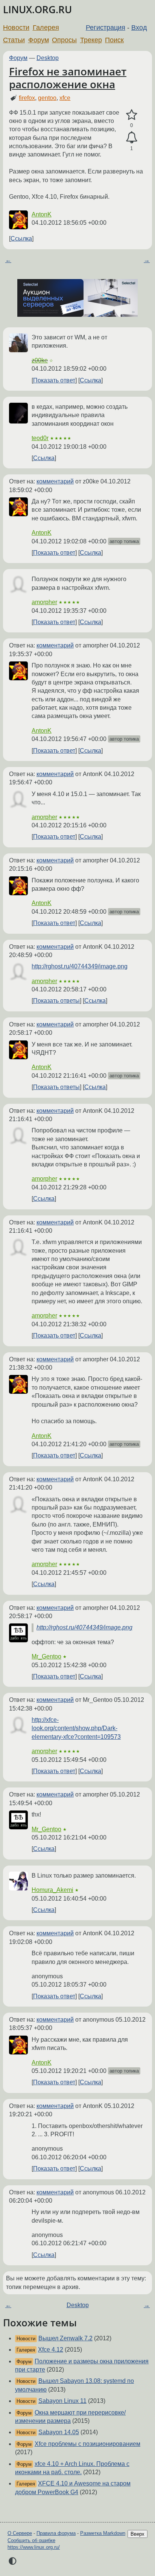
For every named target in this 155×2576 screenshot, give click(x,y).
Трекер (91, 40)
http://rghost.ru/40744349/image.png (80, 966)
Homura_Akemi (52, 1890)
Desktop (48, 58)
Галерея (46, 28)
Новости (16, 28)
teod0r (40, 438)
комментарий (55, 481)
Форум (39, 40)
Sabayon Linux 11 (62, 2401)
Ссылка (21, 239)
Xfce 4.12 (51, 2350)
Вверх (138, 2534)
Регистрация (106, 28)
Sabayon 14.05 (59, 2432)
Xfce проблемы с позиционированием (87, 2444)
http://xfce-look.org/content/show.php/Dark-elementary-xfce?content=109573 (76, 1728)
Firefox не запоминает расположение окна (68, 78)
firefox (27, 98)
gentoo (47, 98)
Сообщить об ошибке (31, 2540)
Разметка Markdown (103, 2533)
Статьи (14, 40)
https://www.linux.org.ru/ (34, 2547)
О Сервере (20, 2533)
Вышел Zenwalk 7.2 (65, 2338)
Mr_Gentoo (46, 1656)
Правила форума (56, 2533)
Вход (139, 28)
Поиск (114, 40)
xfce (65, 98)
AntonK (42, 214)
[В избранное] (131, 115)
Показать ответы (56, 1001)
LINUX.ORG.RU (37, 10)
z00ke (40, 360)
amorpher (44, 602)
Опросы (64, 40)
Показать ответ (54, 380)
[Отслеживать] (131, 138)
